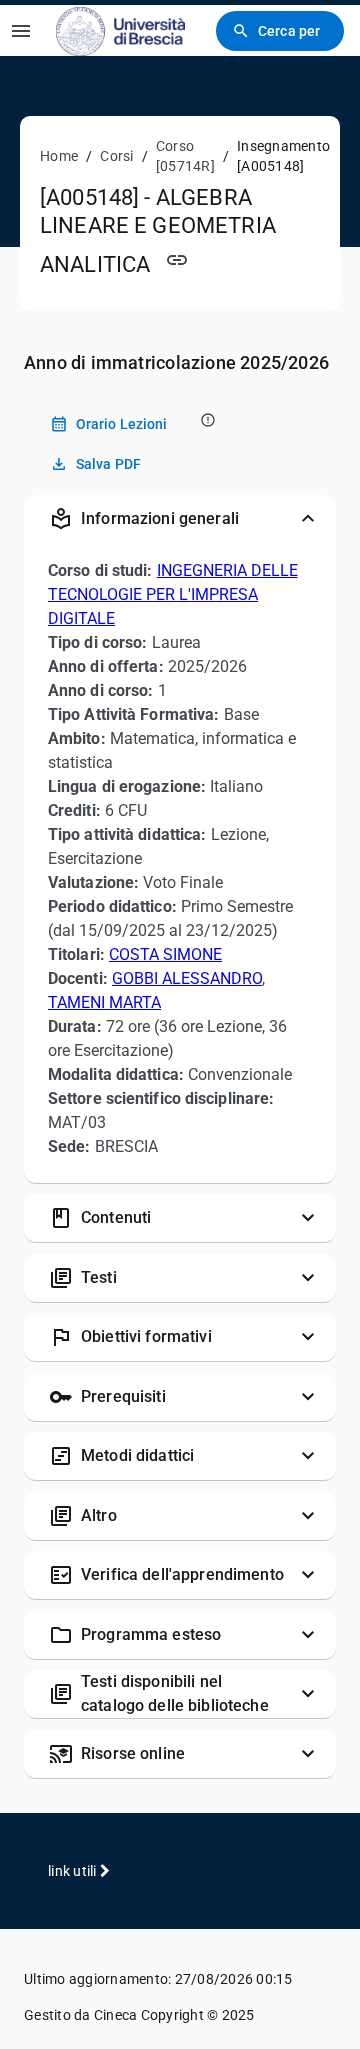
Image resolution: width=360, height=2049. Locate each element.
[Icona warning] (206, 419)
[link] (120, 30)
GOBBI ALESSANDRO (187, 978)
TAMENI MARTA (104, 1002)
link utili (74, 1871)
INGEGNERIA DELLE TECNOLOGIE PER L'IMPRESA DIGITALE (173, 594)
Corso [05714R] (185, 156)
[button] (180, 519)
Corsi (116, 156)
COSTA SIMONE (165, 954)
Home (59, 156)
